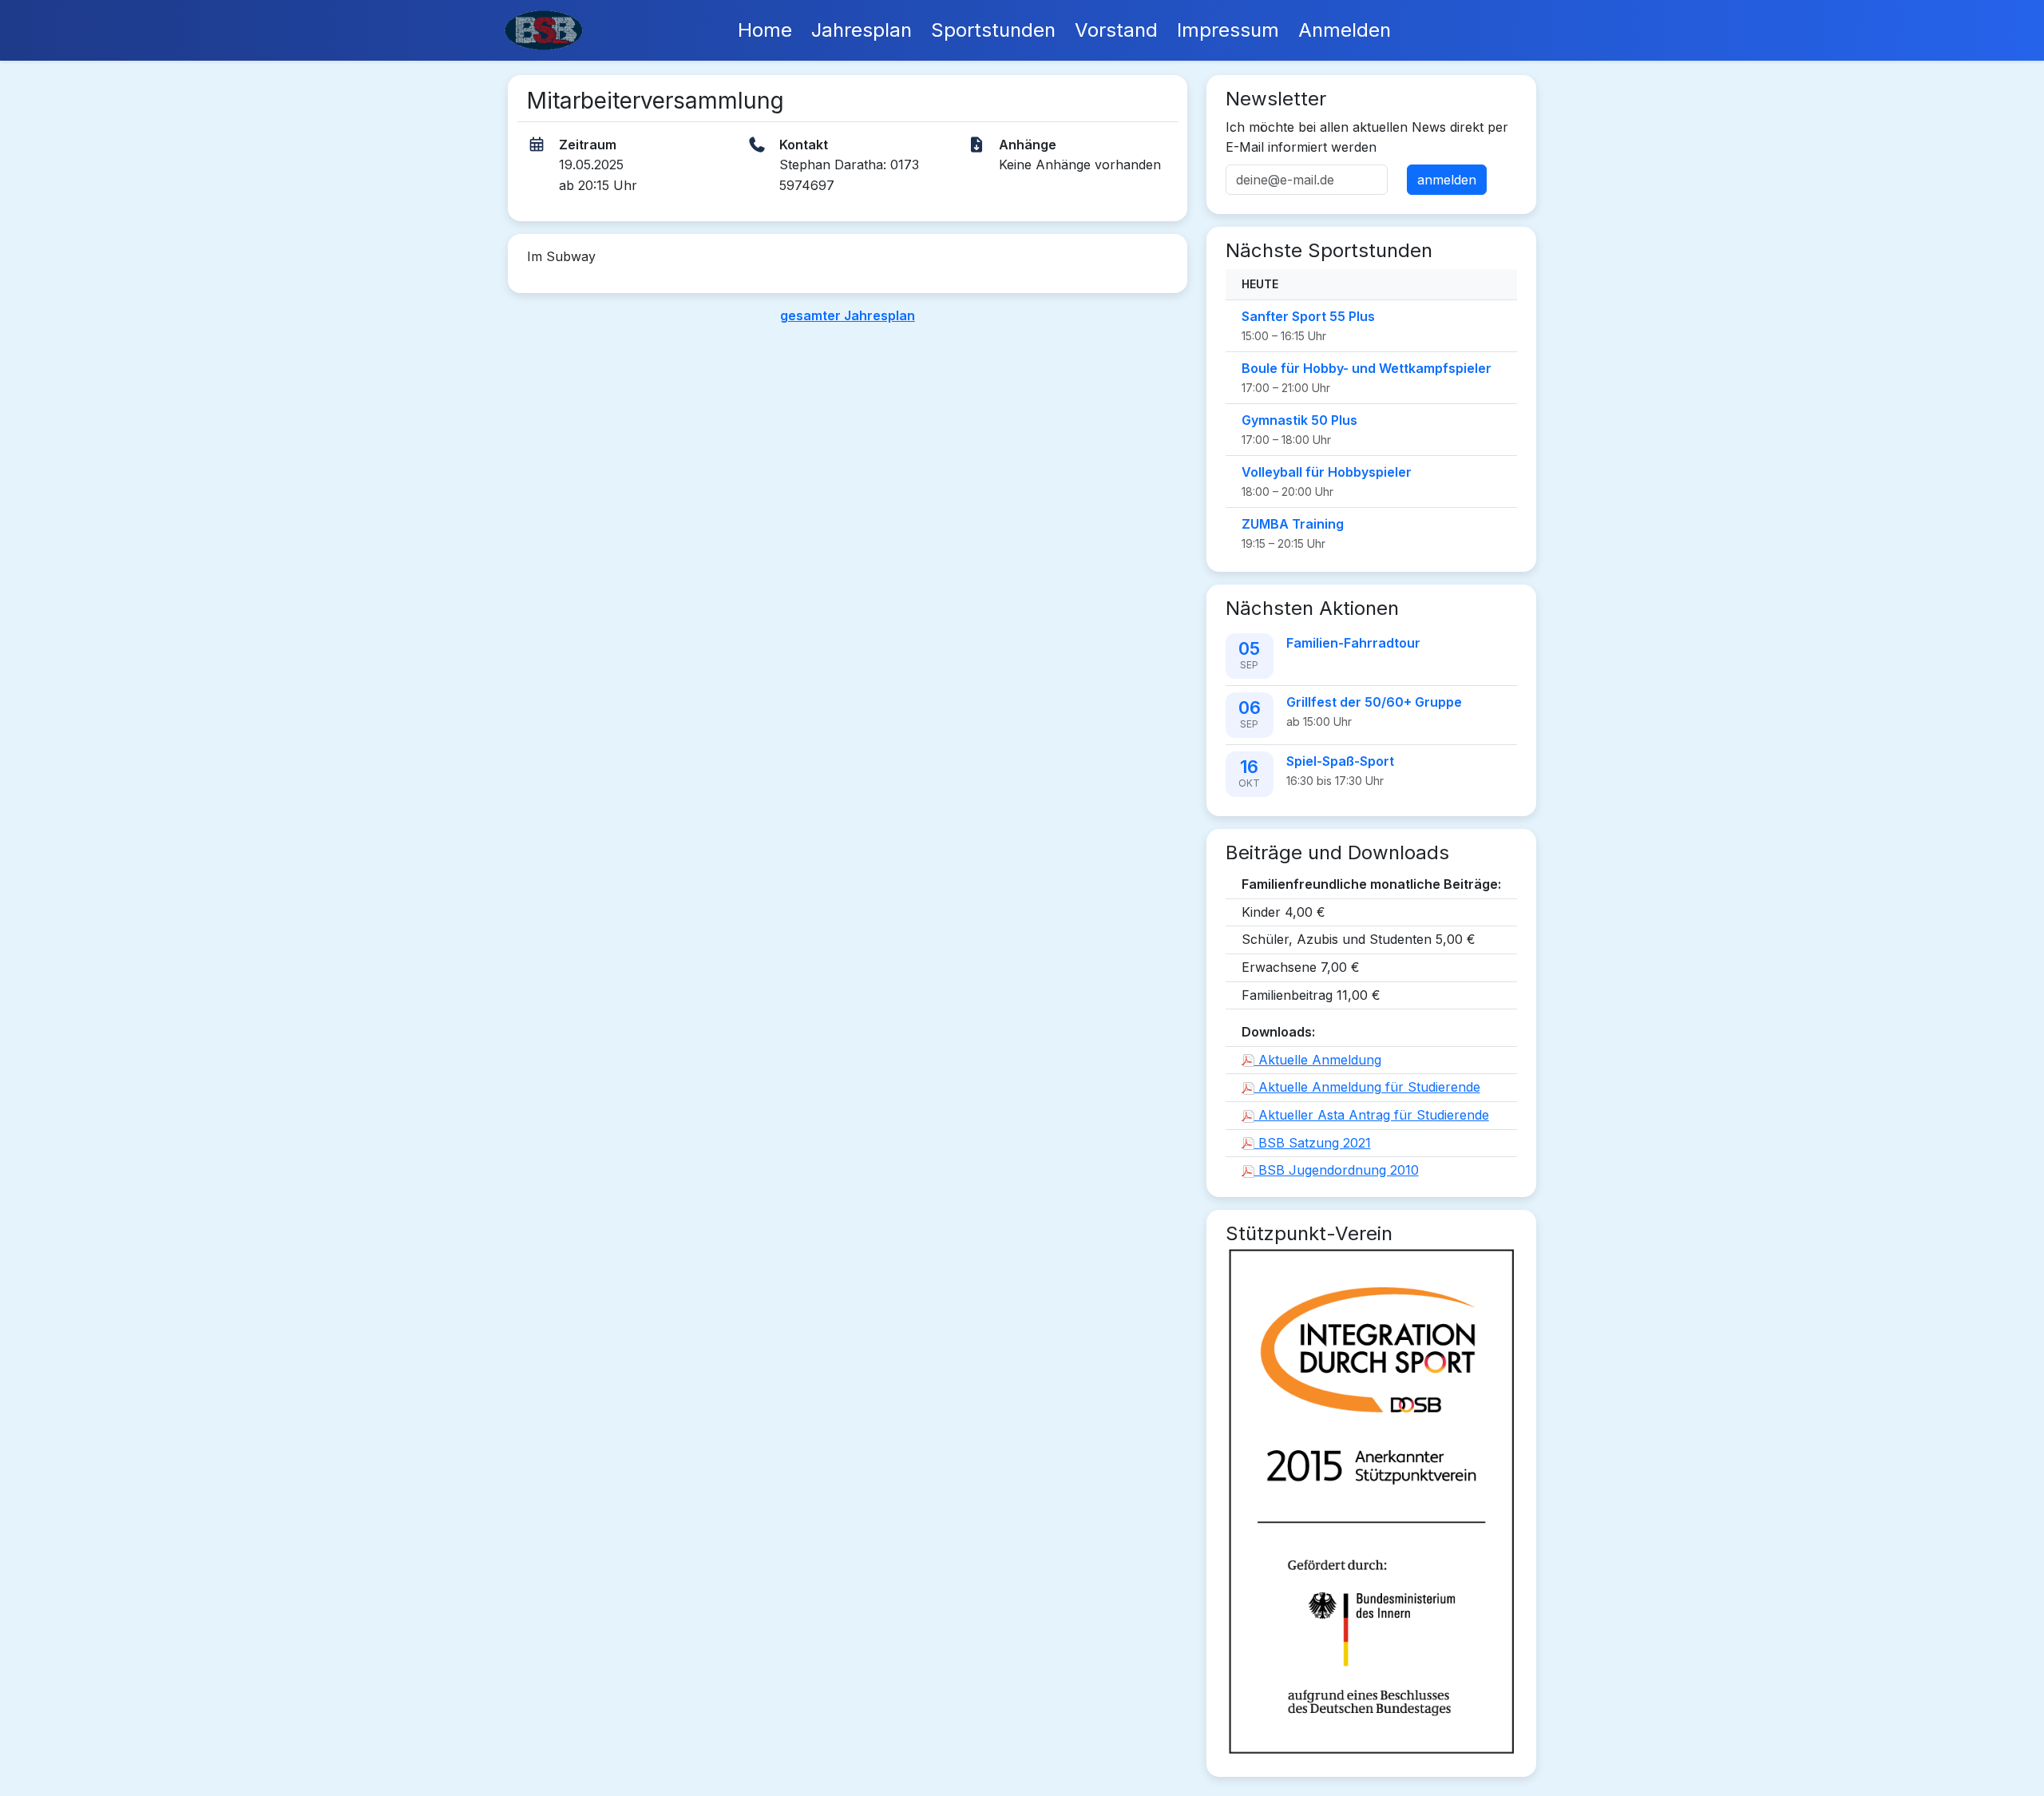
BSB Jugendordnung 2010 (1337, 1170)
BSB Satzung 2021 (1313, 1143)
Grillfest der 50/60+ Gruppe (1374, 702)
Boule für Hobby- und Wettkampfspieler (1367, 368)
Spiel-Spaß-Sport (1340, 761)
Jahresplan (862, 30)
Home (765, 30)
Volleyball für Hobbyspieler (1327, 472)
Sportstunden (993, 30)
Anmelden (1345, 30)
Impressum (1228, 30)
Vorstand (1116, 30)
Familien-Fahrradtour (1353, 643)
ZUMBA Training (1293, 524)
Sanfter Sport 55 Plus (1308, 316)
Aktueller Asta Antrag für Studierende (1372, 1115)
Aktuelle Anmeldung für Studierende (1367, 1087)
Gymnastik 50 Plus (1299, 420)
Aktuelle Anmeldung (1318, 1060)
